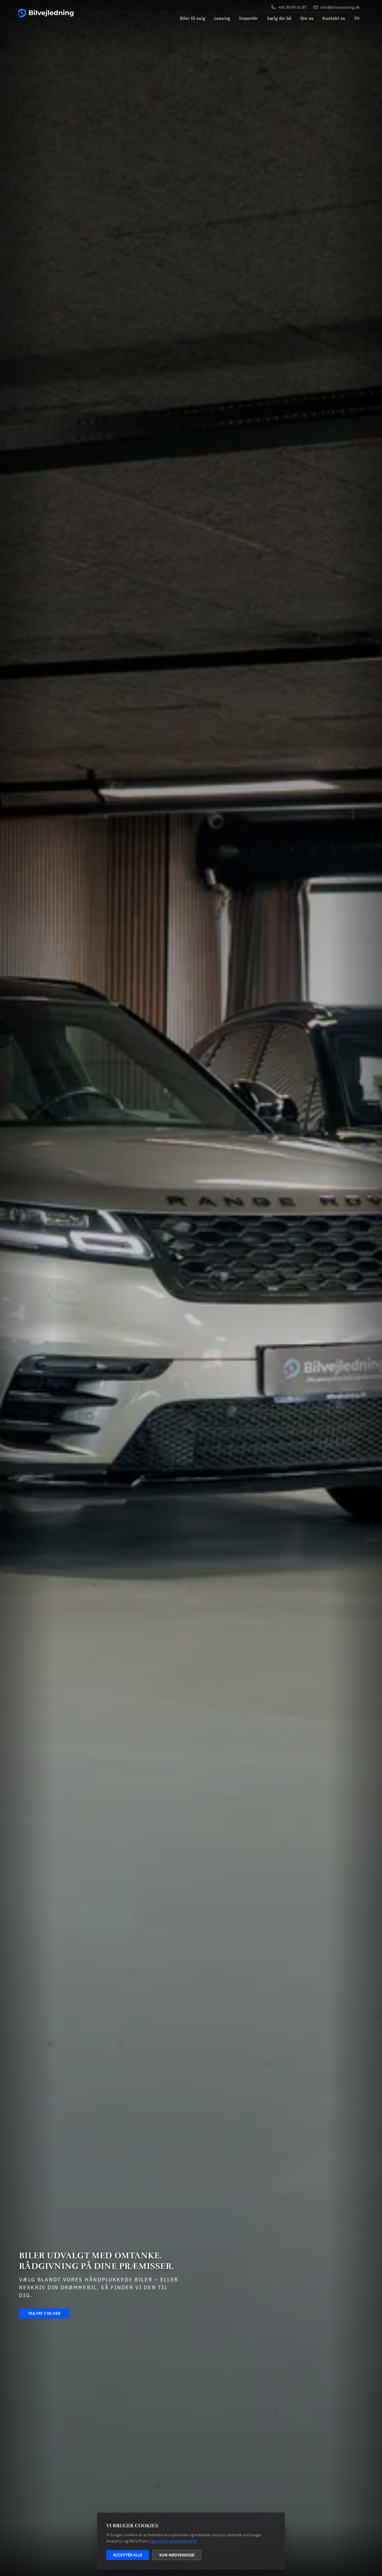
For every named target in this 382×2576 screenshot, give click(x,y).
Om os (307, 18)
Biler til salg (193, 18)
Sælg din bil (279, 18)
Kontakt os (334, 18)
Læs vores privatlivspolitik (173, 2541)
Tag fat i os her (44, 2313)
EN (357, 18)
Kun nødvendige (177, 2555)
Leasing (222, 18)
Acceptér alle (128, 2555)
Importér (248, 18)
